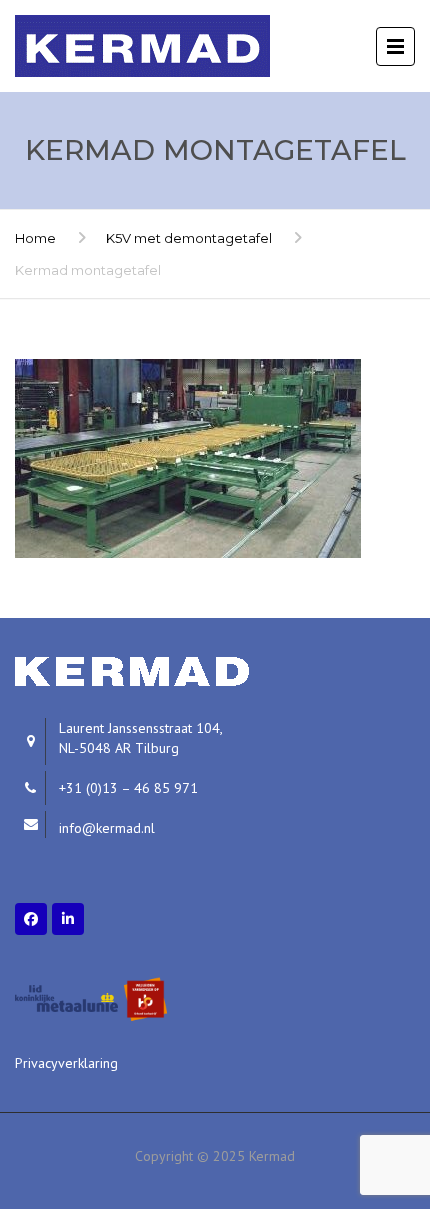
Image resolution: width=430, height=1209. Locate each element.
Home (35, 238)
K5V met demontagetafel (189, 238)
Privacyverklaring (66, 1063)
